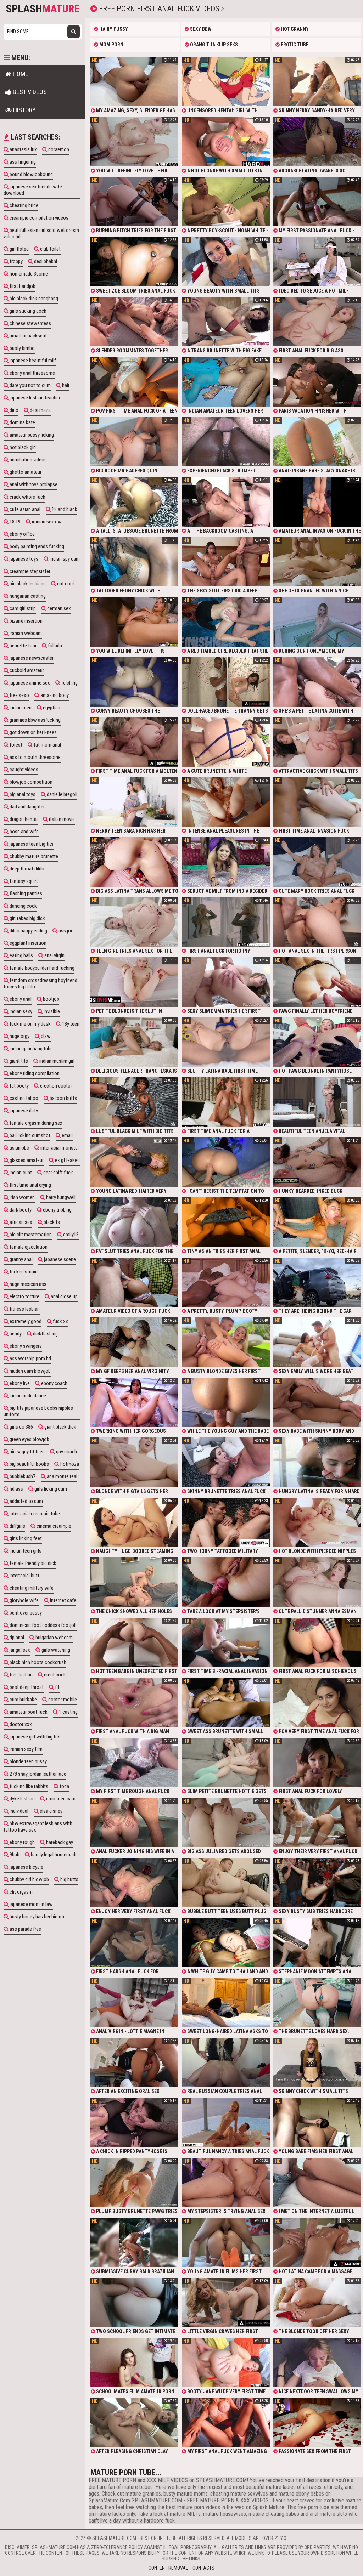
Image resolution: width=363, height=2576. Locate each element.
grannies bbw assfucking (35, 720)
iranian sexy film (26, 1749)
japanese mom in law (31, 1904)
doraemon (58, 149)
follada (54, 646)
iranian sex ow (46, 522)
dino (13, 410)
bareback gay (59, 1842)
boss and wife (24, 832)
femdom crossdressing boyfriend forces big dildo (40, 983)
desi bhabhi (45, 261)
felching (69, 683)
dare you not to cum (30, 385)
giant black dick (60, 1427)
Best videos (29, 92)
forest (15, 745)
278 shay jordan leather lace (37, 1774)
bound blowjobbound (31, 174)
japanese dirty (23, 1111)
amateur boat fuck (28, 1712)
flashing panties (25, 893)
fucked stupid (23, 1272)
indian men (20, 708)
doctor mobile (62, 1700)
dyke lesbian (22, 1799)
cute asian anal (24, 509)
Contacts (203, 2568)
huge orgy (19, 1036)
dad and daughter (27, 807)
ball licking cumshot (29, 1135)
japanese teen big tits (31, 844)
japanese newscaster (31, 658)
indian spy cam (64, 559)
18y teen (70, 1024)
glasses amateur (26, 1160)
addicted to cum (26, 1501)
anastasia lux (23, 149)
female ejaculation (28, 1247)
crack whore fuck (27, 497)
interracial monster (59, 1148)
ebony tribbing (57, 1210)
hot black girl (22, 447)
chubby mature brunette (33, 856)
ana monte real (62, 1476)
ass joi (65, 931)
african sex (20, 1222)
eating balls (21, 955)
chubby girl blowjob (29, 1879)
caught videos (23, 770)
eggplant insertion (27, 943)
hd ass (16, 1489)
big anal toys (22, 794)
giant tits (18, 1061)
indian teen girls (25, 1551)
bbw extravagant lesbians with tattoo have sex (38, 1827)
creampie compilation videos (38, 218)
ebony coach (54, 1383)
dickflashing (45, 1334)
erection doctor (55, 1086)
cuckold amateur (26, 670)
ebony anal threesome (32, 373)
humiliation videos (28, 460)
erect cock (54, 1675)
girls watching (55, 1650)
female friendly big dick (32, 1563)
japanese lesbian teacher (34, 398)
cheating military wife (31, 1588)
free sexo (19, 695)
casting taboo (23, 1098)
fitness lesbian (24, 1309)
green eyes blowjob (29, 1439)
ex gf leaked (67, 1160)
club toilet (50, 249)
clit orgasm (21, 1892)
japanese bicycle (26, 1867)
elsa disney (51, 1811)
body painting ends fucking (36, 546)
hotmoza (69, 1464)
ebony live (19, 1383)
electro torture (24, 1296)
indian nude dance (27, 1396)
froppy (16, 261)
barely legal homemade (54, 1855)
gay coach (66, 1452)
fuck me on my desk (30, 1024)
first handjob (22, 286)
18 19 (15, 522)
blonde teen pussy (28, 1761)
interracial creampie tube (34, 1514)
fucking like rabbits (28, 1786)
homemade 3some (28, 274)
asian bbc (19, 1148)
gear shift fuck (58, 1173)
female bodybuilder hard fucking (41, 968)
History (24, 110)
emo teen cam (60, 1799)
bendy (15, 1334)
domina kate (22, 422)
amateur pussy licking (31, 435)
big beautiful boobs (29, 1464)
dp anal (16, 1638)
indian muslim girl (56, 1061)
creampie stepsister (29, 571)
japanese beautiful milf (32, 361)
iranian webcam (25, 633)
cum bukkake (23, 1700)
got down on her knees (33, 732)
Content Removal (168, 2568)
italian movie (61, 819)
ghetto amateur (25, 472)
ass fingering (22, 162)
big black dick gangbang (33, 299)
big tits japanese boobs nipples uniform (38, 1411)
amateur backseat (28, 336)
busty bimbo (22, 348)
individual (18, 1811)
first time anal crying (30, 1185)
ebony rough (22, 1842)
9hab (14, 1855)
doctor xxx (20, 1724)
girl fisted (19, 249)
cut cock (66, 584)
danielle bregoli (62, 794)
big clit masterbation (30, 1235)
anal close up (64, 1296)
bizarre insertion (26, 621)
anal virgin (54, 955)
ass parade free (25, 1929)
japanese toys (23, 559)
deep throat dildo (26, 869)
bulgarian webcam (54, 1638)
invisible (51, 1011)
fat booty (19, 1086)
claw (45, 1036)
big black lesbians (27, 584)
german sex (58, 608)
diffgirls (17, 1526)
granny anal (21, 1259)
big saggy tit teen (27, 1452)
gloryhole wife (24, 1600)
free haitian (21, 1675)
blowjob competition (30, 782)
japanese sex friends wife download (33, 190)
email (67, 1135)
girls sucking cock (27, 311)
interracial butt (24, 1576)
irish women (22, 1197)
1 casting (68, 1712)
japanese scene (59, 1259)
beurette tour (23, 646)
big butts (69, 1879)
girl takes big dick (27, 918)
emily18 (70, 1235)
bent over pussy (25, 1613)
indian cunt (20, 1173)
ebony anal (20, 999)
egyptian (51, 708)
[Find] (74, 32)
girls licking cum (50, 1489)
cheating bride (23, 205)
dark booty (20, 1210)
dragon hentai (23, 819)
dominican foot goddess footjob (43, 1625)
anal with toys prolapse (33, 484)
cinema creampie (53, 1526)
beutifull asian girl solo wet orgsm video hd (41, 233)
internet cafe (63, 1600)
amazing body (54, 695)
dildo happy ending (28, 931)
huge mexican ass (27, 1284)
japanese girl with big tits (35, 1737)
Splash (43, 9)
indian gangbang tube (31, 1049)
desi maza (40, 410)
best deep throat (26, 1687)
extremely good (25, 1321)
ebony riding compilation (34, 1073)
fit (57, 1687)
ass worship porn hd (30, 1358)
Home (20, 74)
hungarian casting (27, 596)
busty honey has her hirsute (37, 1917)
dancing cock (23, 906)
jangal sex (19, 1650)
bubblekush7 (22, 1476)
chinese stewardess (30, 323)
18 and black (64, 509)
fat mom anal (47, 745)
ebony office (22, 534)
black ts (51, 1222)
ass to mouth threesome (35, 757)
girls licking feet (25, 1538)
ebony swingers (25, 1346)
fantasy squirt (23, 881)
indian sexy (20, 1011)
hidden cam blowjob (30, 1371)
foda (64, 1786)
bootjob (51, 999)
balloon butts (63, 1098)
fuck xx (60, 1321)
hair (65, 385)
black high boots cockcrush (37, 1662)
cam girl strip (22, 608)
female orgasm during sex (35, 1123)
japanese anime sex (29, 683)
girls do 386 (21, 1427)
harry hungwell (60, 1197)
